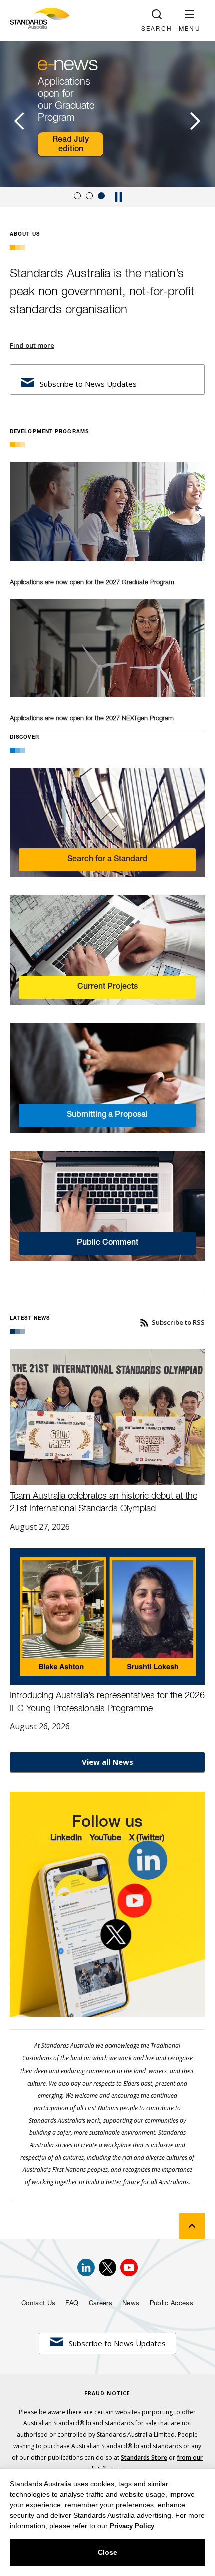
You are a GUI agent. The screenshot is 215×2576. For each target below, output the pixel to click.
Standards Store (144, 2458)
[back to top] (192, 2226)
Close (108, 2552)
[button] (190, 20)
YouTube (106, 1838)
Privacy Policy (132, 2526)
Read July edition (71, 144)
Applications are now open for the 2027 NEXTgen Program (92, 718)
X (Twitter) (147, 1838)
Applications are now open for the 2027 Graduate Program (92, 582)
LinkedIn (66, 1838)
